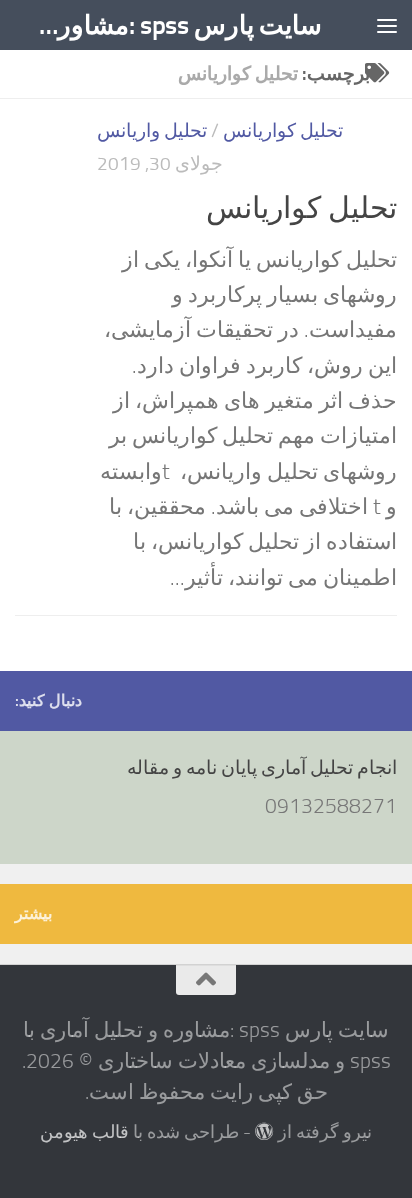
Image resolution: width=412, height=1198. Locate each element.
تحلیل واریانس (152, 130)
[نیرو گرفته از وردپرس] (264, 1131)
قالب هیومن (84, 1132)
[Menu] (387, 25)
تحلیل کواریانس (283, 130)
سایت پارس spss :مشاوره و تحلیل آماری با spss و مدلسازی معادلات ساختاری (173, 25)
